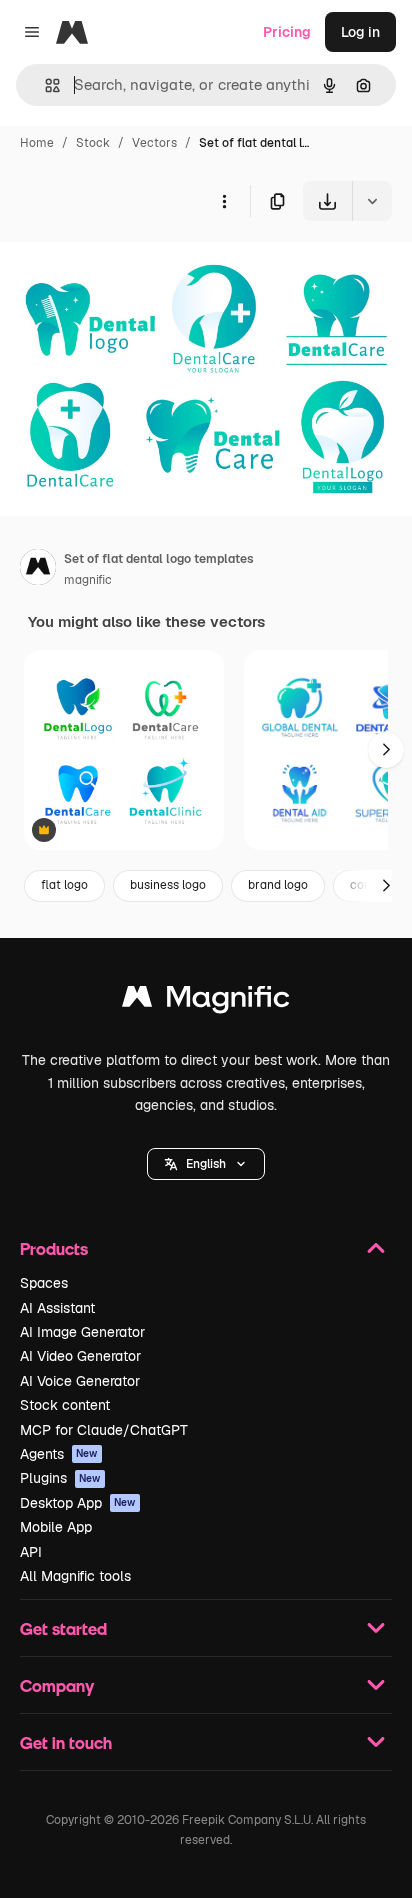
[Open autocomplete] (44, 85)
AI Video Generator (80, 1356)
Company (57, 1685)
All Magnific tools (75, 1576)
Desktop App (78, 1503)
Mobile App (56, 1527)
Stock (93, 143)
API (31, 1552)
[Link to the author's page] (38, 570)
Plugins (60, 1478)
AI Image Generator (82, 1332)
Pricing (287, 32)
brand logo (278, 885)
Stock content (65, 1405)
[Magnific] (206, 1001)
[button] (206, 1164)
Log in (360, 32)
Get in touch (66, 1742)
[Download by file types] (372, 201)
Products (54, 1248)
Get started (63, 1628)
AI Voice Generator (80, 1381)
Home (37, 143)
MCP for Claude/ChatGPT (104, 1430)
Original (128, 267)
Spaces (44, 1283)
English (206, 1164)
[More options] (224, 201)
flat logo (64, 885)
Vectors (154, 143)
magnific (88, 580)
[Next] (386, 750)
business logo (168, 885)
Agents (59, 1454)
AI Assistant (57, 1308)
